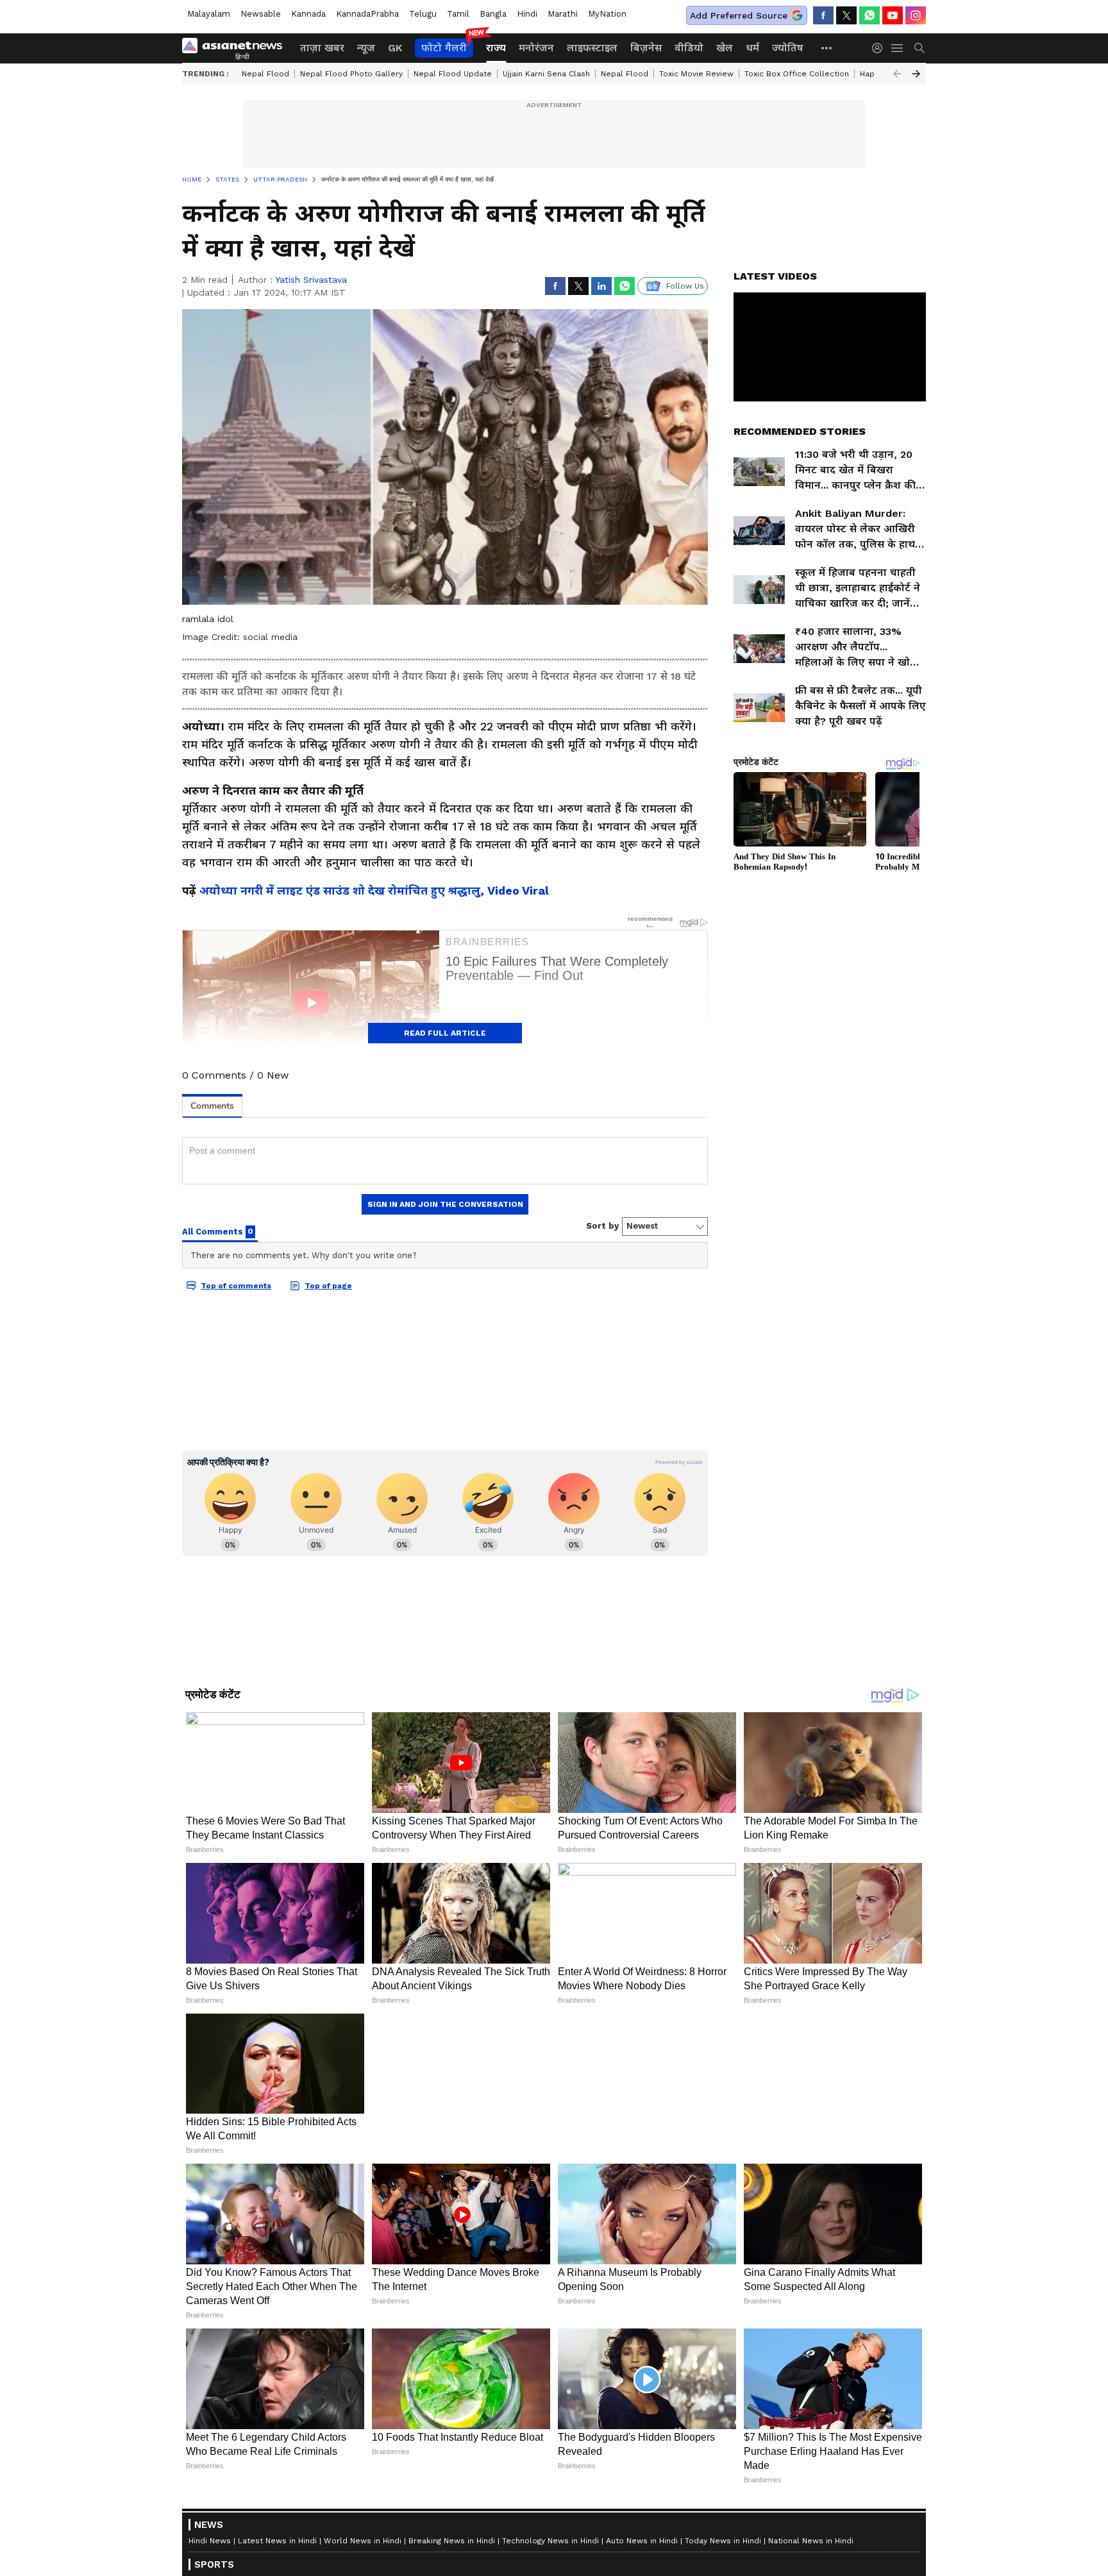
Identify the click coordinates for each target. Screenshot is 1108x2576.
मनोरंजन (536, 48)
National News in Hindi (811, 2541)
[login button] (880, 48)
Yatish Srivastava (311, 280)
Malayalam (209, 14)
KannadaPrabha (367, 14)
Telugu (423, 14)
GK (395, 48)
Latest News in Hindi (277, 2541)
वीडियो (689, 48)
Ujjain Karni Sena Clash (546, 74)
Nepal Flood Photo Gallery (351, 74)
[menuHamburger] (898, 48)
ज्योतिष (788, 48)
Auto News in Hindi (642, 2541)
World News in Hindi (363, 2541)
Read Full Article (445, 1033)
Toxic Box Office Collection (797, 74)
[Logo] (237, 48)
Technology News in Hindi (550, 2541)
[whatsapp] (869, 15)
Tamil (458, 14)
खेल (725, 48)
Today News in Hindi (723, 2541)
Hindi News (210, 2541)
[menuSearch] (919, 48)
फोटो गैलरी (444, 48)
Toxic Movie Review (696, 74)
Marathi (563, 14)
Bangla (493, 14)
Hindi (527, 14)
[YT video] (893, 15)
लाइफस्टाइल (592, 48)
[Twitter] (846, 15)
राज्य (496, 48)
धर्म (752, 48)
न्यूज (366, 48)
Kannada (308, 14)
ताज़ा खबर (322, 48)
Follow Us (685, 286)
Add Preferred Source (739, 15)
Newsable (261, 14)
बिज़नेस (646, 48)
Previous (897, 74)
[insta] (916, 15)
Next (916, 74)
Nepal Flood (265, 74)
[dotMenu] (827, 48)
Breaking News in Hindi (452, 2541)
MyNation (607, 14)
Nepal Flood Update (453, 74)
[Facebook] (823, 15)
